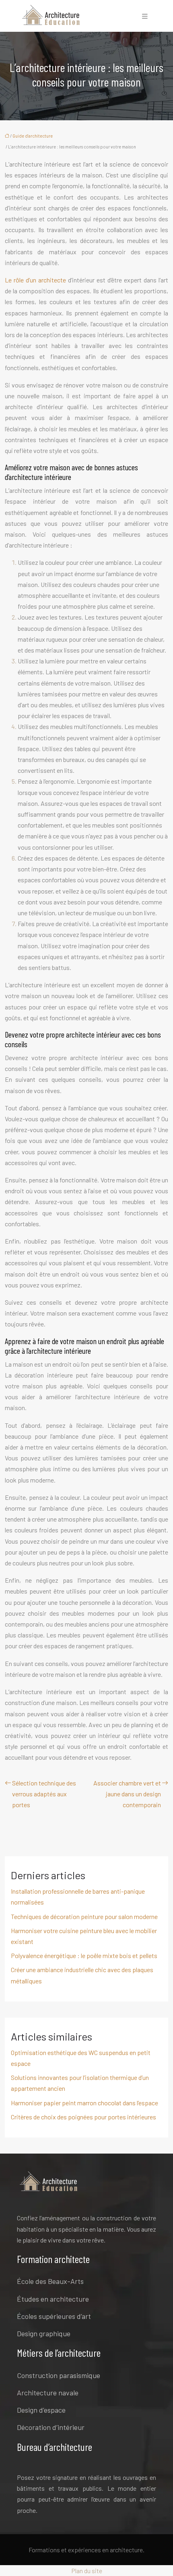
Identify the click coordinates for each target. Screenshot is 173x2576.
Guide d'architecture (33, 136)
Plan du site (87, 2571)
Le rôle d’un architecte (35, 280)
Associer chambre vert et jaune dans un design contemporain (127, 1794)
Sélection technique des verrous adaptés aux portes (44, 1794)
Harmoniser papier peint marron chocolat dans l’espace (84, 2103)
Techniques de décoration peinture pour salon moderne (84, 1916)
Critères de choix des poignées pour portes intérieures (83, 2117)
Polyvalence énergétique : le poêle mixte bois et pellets (84, 1955)
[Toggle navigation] (145, 16)
